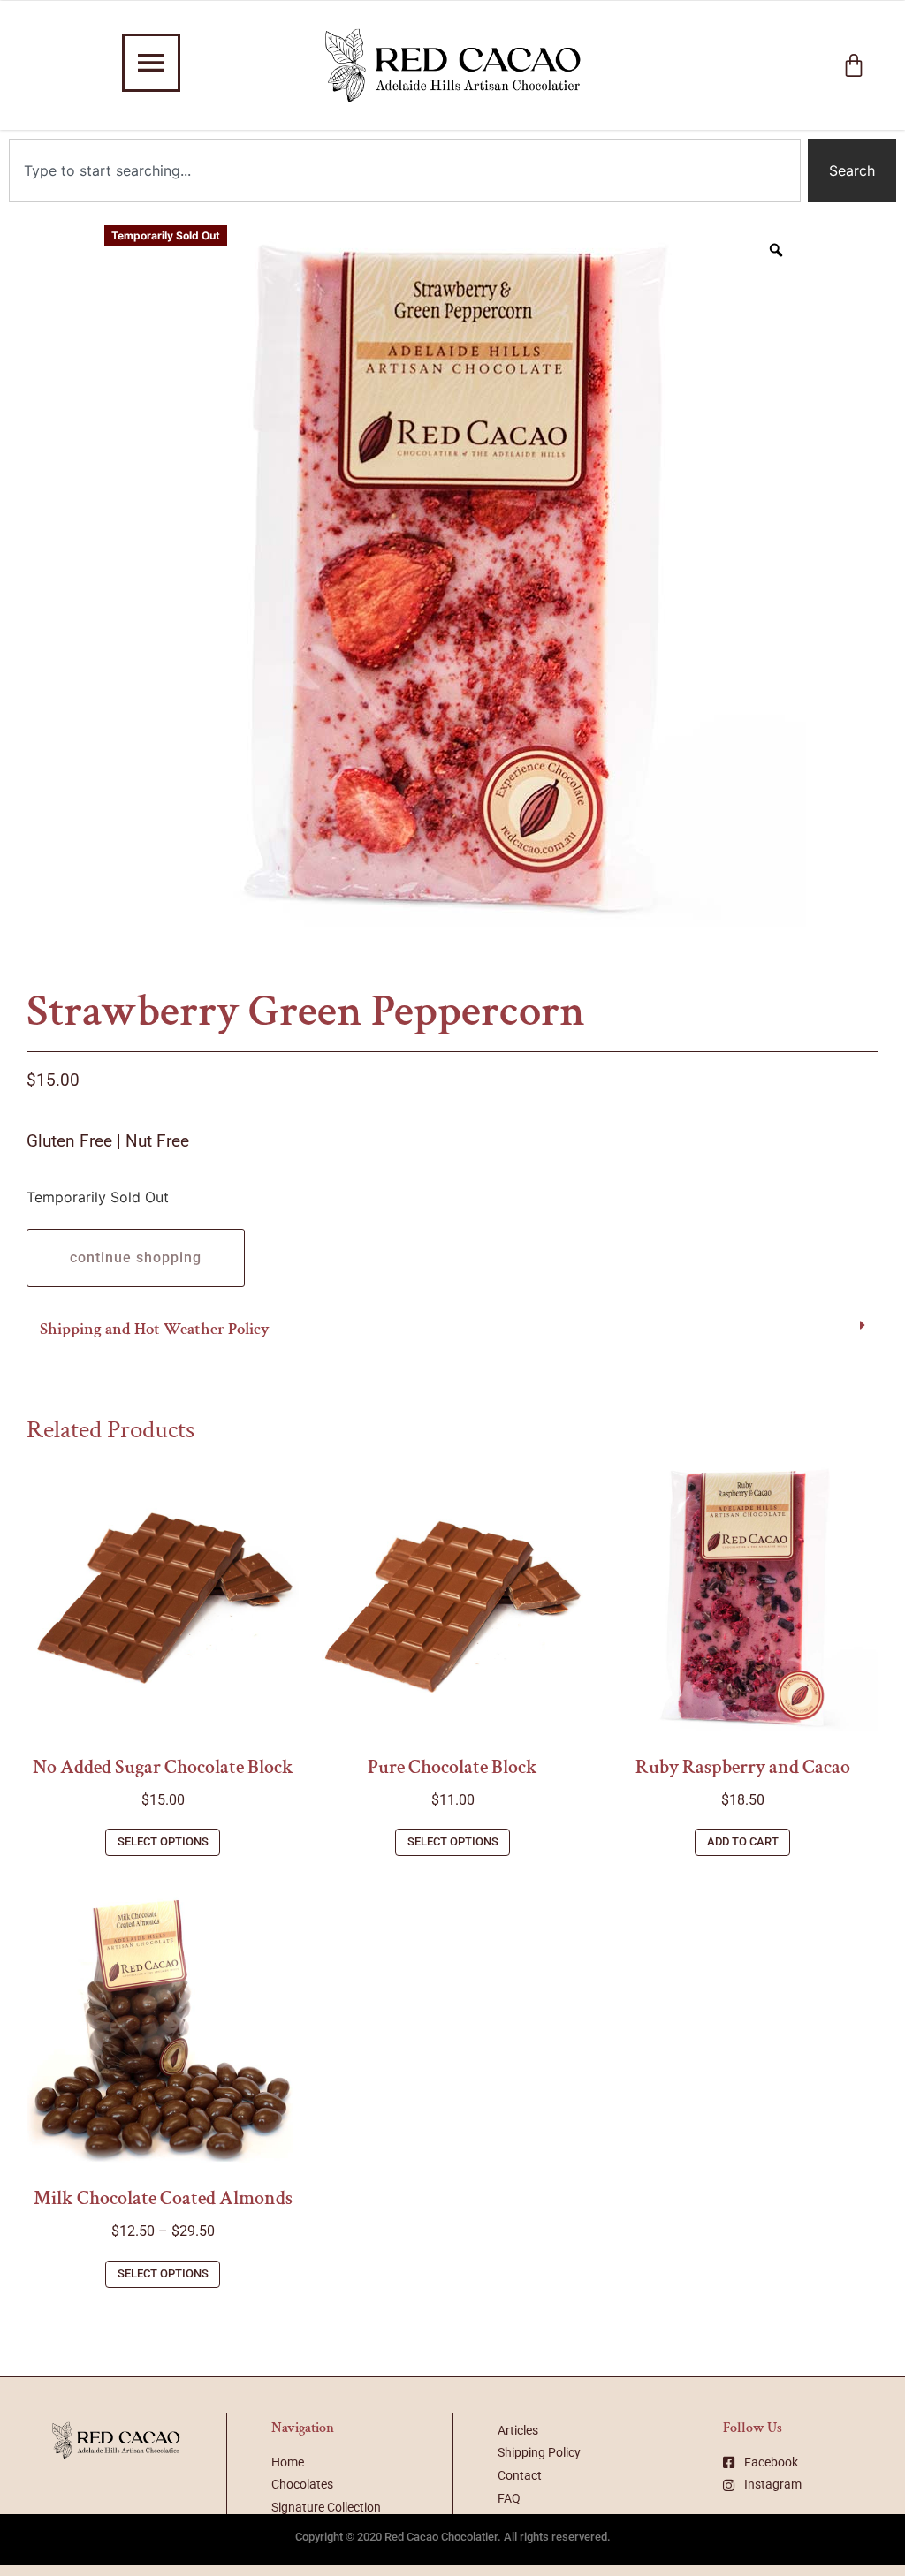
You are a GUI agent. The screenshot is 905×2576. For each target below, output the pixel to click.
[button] (452, 1330)
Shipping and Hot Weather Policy (155, 1329)
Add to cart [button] (743, 1841)
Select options (163, 1841)
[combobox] (405, 170)
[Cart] (854, 65)
